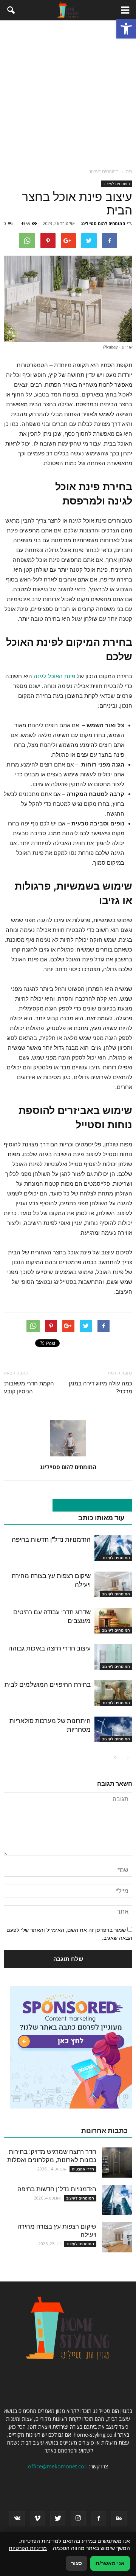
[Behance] (119, 2519)
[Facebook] (99, 2519)
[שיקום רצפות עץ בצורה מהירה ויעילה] (113, 1585)
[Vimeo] (37, 2519)
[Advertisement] (68, 92)
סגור (76, 2563)
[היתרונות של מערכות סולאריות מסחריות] (113, 1730)
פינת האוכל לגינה (54, 676)
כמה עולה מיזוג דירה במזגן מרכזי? (100, 1387)
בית (129, 172)
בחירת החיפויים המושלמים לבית (48, 1684)
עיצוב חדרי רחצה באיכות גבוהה (49, 1648)
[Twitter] (58, 2519)
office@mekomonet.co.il (58, 2466)
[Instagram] (78, 2519)
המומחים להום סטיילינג (103, 223)
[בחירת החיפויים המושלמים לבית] (113, 1693)
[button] (126, 29)
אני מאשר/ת (110, 2563)
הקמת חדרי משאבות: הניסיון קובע (29, 1387)
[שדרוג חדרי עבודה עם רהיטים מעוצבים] (113, 1621)
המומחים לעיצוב (117, 184)
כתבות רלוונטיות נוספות (88, 1505)
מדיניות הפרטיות (28, 2548)
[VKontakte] (17, 2519)
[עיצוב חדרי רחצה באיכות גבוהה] (113, 1657)
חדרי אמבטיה (83, 2169)
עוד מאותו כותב (101, 1518)
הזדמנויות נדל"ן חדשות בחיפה (51, 1539)
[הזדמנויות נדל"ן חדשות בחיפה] (113, 1548)
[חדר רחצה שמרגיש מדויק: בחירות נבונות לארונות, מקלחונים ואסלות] (117, 2163)
